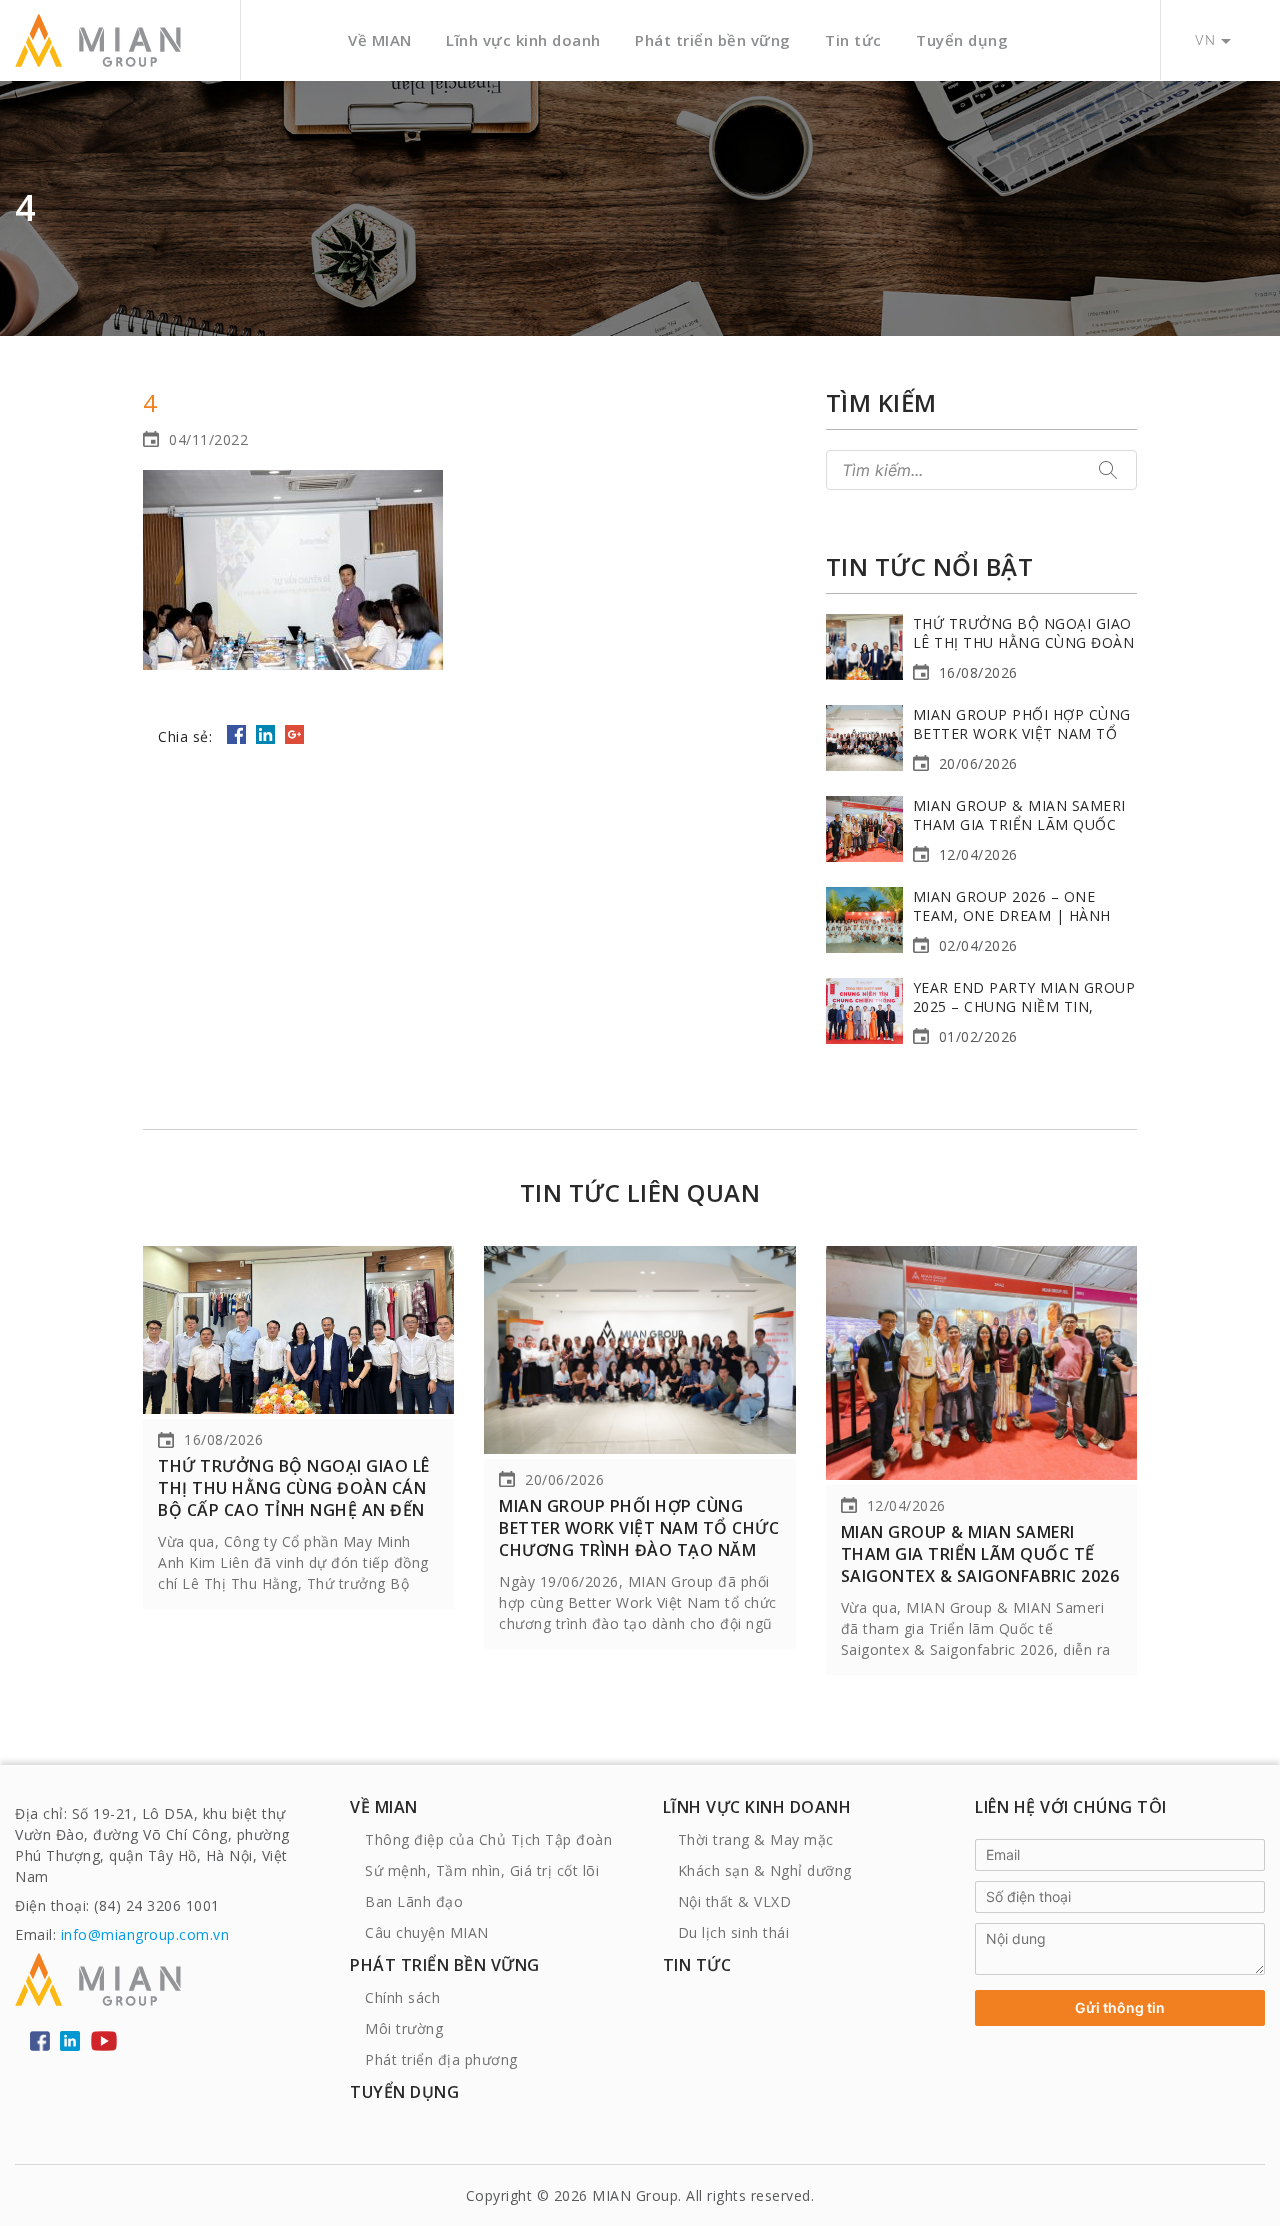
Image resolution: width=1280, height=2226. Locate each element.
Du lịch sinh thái (734, 1932)
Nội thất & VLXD (735, 1901)
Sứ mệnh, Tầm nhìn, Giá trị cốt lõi (482, 1870)
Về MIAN (380, 40)
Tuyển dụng (962, 40)
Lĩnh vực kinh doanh (523, 40)
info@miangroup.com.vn (145, 1934)
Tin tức (853, 40)
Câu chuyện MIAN (427, 1932)
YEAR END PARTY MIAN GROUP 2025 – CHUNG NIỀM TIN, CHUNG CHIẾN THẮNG (1024, 1006)
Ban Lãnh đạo (414, 1901)
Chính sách (402, 1997)
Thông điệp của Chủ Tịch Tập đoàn (488, 1839)
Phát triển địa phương (441, 2059)
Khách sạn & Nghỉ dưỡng (765, 1870)
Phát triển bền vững (713, 40)
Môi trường (404, 2028)
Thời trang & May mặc (756, 1839)
